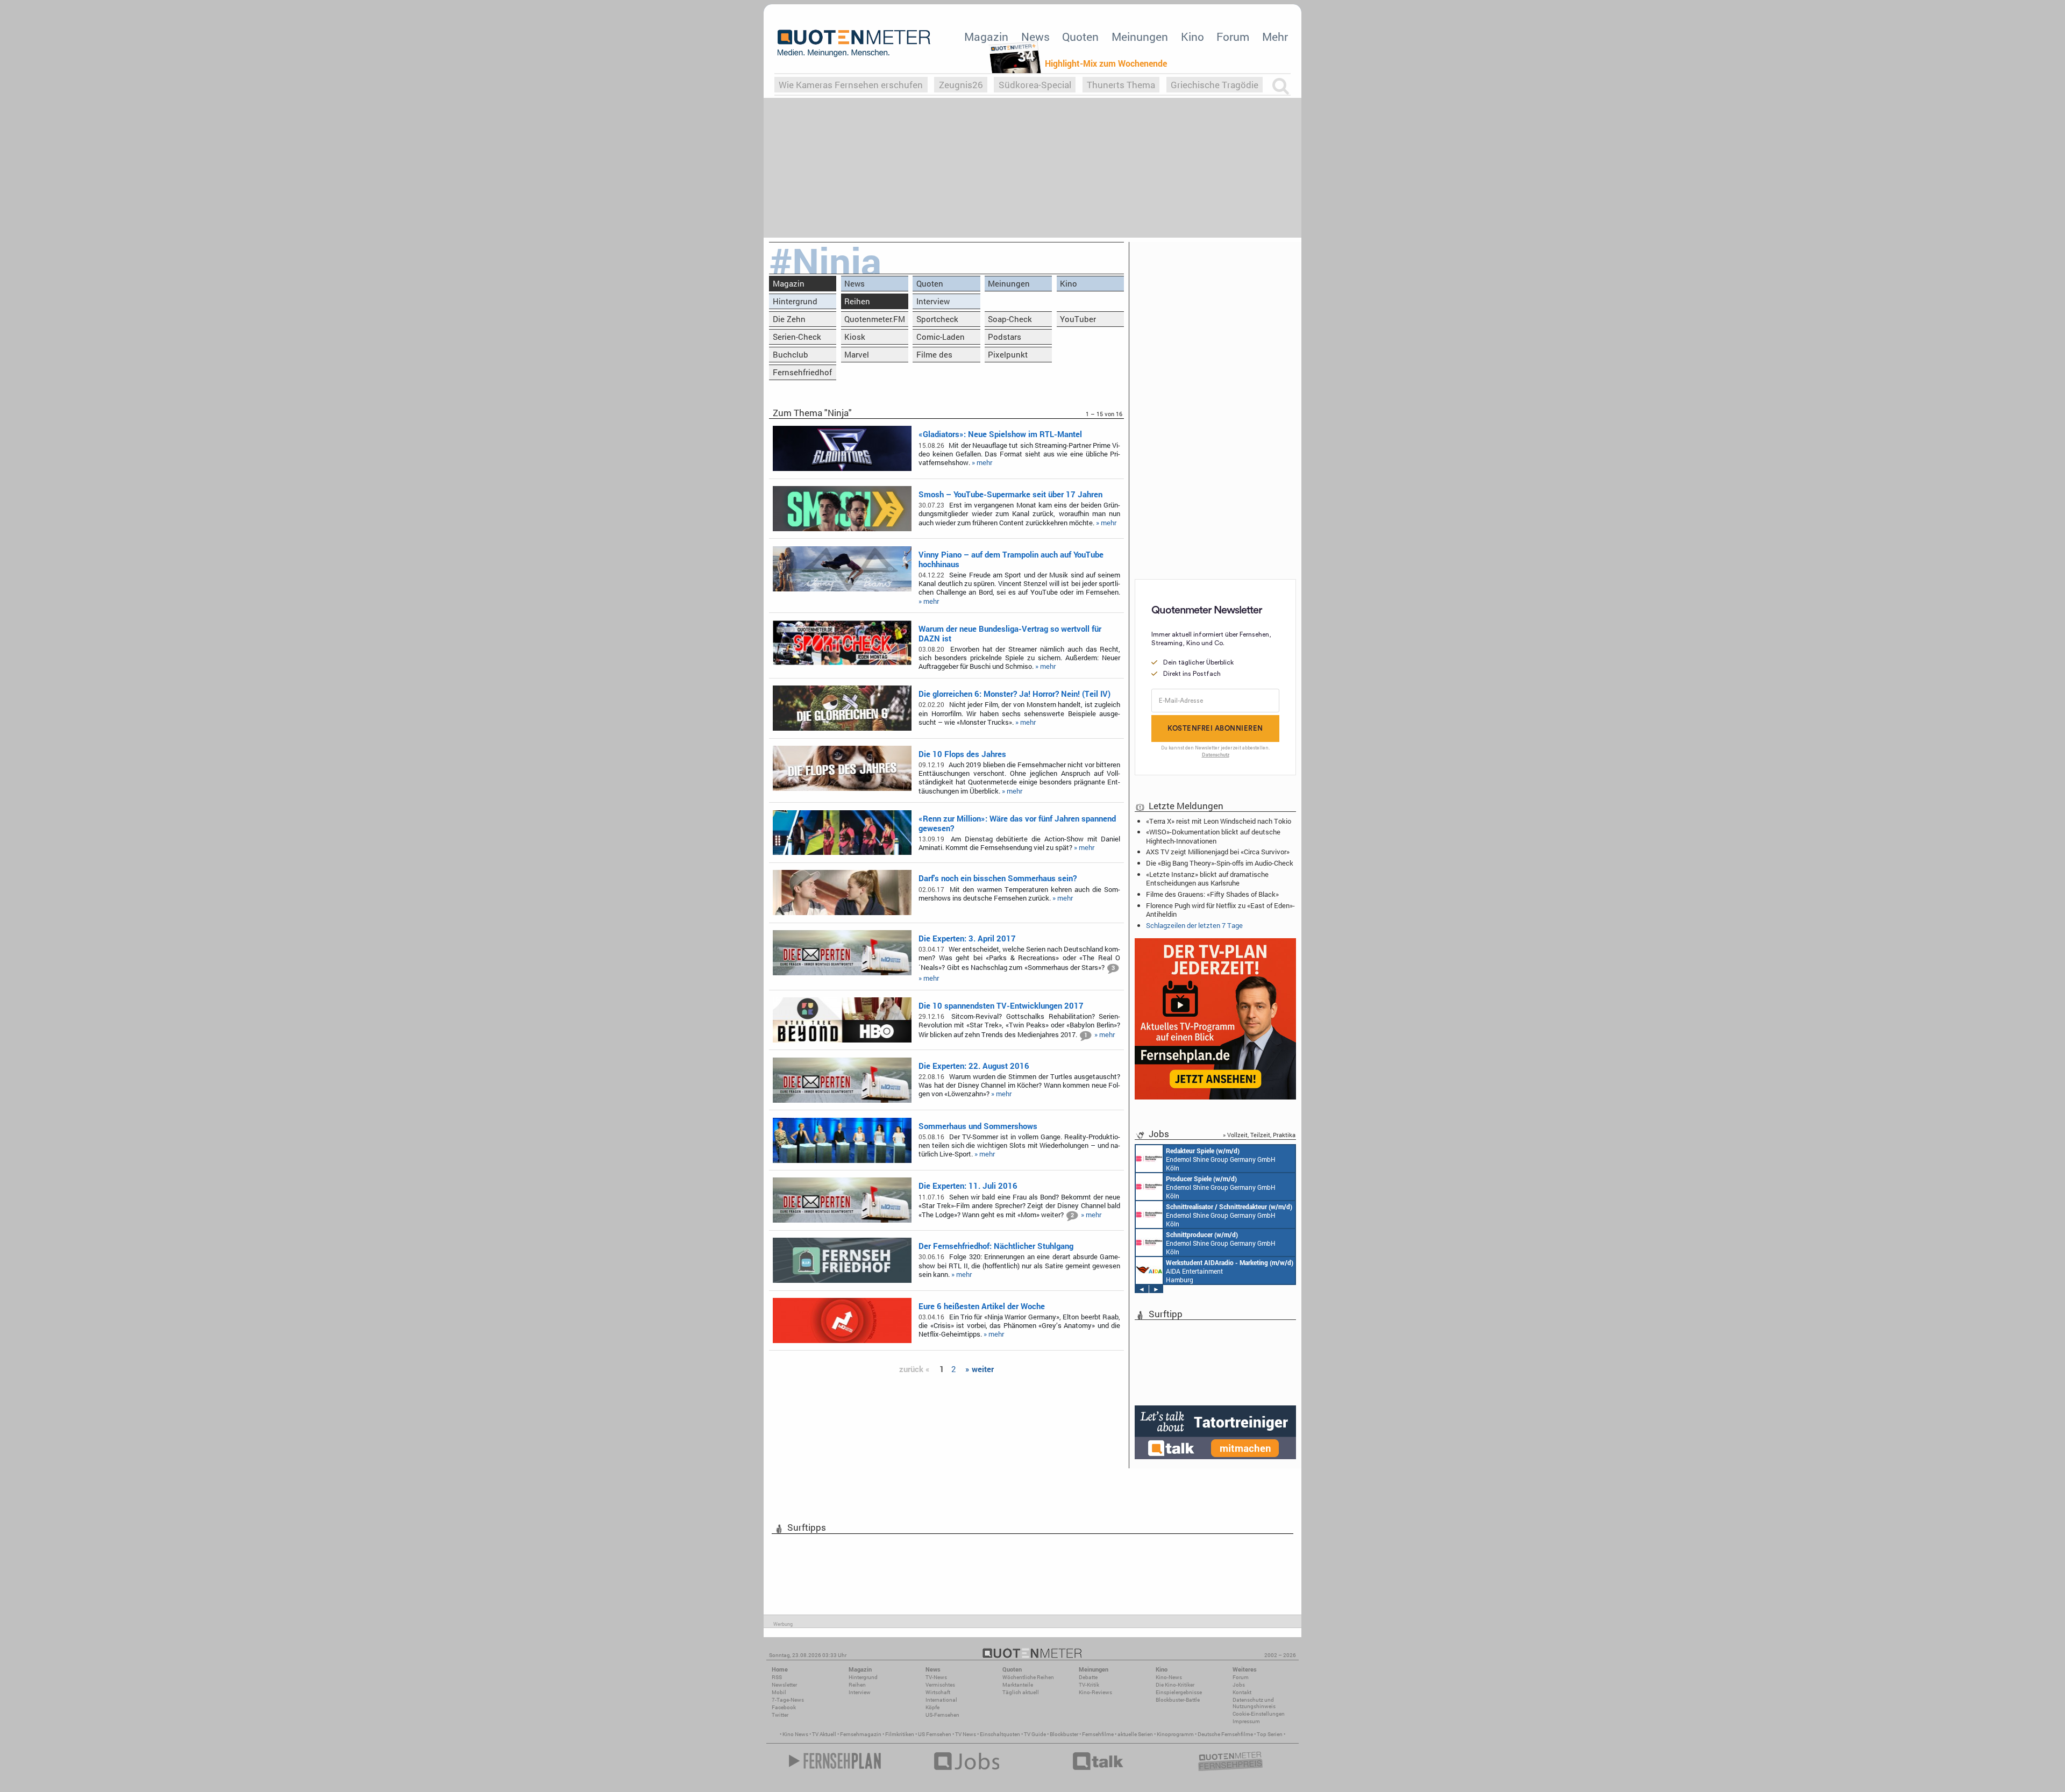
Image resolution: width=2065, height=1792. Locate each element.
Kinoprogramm (1175, 1734)
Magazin (986, 37)
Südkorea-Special (1035, 85)
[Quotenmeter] (854, 43)
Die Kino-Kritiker (1175, 1685)
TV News (966, 1734)
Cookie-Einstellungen (1259, 1714)
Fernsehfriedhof (802, 372)
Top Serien (1270, 1734)
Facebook (784, 1707)
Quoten (1080, 37)
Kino (1192, 37)
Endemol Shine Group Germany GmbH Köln (1221, 1159)
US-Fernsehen (942, 1715)
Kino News (795, 1734)
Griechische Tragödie (1215, 85)
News (1035, 37)
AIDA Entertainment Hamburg (1230, 1271)
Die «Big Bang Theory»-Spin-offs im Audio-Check (1220, 863)
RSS (777, 1677)
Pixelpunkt (1008, 354)
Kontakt (1242, 1692)
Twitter (780, 1715)
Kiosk (855, 337)
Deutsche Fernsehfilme (1225, 1734)
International (941, 1700)
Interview (933, 301)
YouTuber (1078, 319)
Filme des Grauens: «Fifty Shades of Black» (1212, 894)
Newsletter (784, 1685)
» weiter (980, 1369)
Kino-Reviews (1095, 1692)
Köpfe (932, 1707)
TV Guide (1035, 1734)
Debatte (1088, 1677)
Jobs (1239, 1685)
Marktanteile (1018, 1685)
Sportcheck (937, 319)
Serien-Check (797, 337)
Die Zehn (789, 319)
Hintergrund (795, 301)
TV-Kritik (1089, 1685)
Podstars (1005, 337)
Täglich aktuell (1021, 1692)
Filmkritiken (900, 1734)
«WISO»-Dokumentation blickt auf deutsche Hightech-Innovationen (1213, 836)
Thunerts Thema (1121, 85)
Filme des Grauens (934, 356)
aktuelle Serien (1135, 1734)
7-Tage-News (788, 1700)
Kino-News (1169, 1677)
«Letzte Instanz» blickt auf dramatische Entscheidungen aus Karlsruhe (1207, 879)
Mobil (779, 1692)
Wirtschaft (938, 1692)
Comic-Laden (941, 337)
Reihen (857, 301)
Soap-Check (1010, 319)
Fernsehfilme (1098, 1734)
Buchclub (791, 354)
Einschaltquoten (1000, 1734)
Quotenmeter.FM (875, 319)
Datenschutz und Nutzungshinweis (1254, 1703)
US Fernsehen (935, 1734)
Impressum (1246, 1721)
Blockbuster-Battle (1178, 1700)
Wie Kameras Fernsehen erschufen (851, 85)
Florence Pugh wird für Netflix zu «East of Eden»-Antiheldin (1220, 910)
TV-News (936, 1677)
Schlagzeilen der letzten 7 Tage (1194, 925)
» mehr (982, 462)
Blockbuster (1064, 1734)
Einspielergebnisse (1179, 1692)
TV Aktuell (824, 1734)
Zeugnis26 (961, 85)
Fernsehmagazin (861, 1734)
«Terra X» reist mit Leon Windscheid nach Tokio (1219, 821)
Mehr (1275, 37)
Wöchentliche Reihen (1028, 1677)
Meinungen (1140, 37)
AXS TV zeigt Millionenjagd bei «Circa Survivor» (1218, 852)
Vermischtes (940, 1685)
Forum (1233, 37)
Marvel (857, 354)
